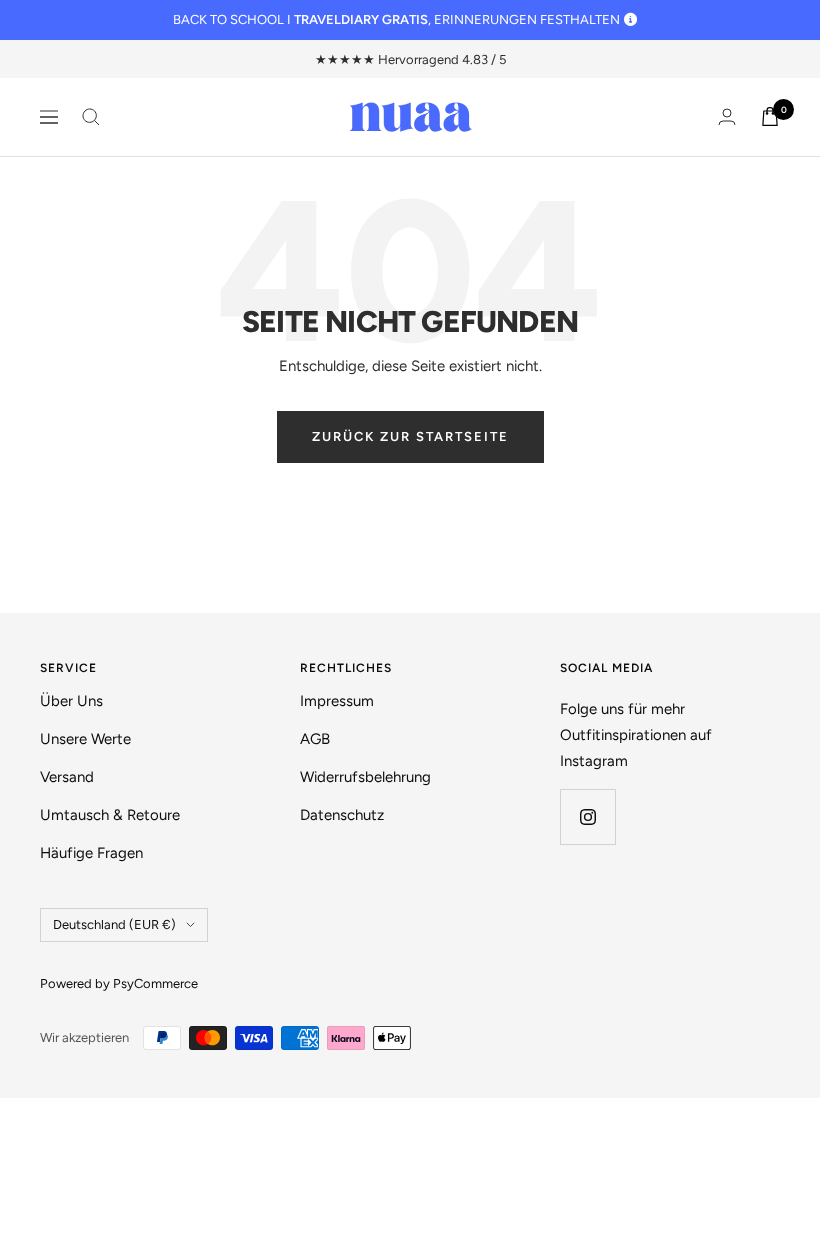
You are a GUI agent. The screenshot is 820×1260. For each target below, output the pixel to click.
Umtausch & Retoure (110, 815)
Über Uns (71, 701)
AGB (315, 739)
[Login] (727, 116)
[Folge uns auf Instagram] (587, 816)
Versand (67, 777)
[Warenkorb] (770, 116)
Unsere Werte (85, 739)
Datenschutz (342, 815)
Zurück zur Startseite (410, 436)
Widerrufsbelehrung (365, 777)
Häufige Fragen (91, 853)
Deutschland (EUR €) (114, 924)
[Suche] (91, 117)
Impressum (337, 701)
